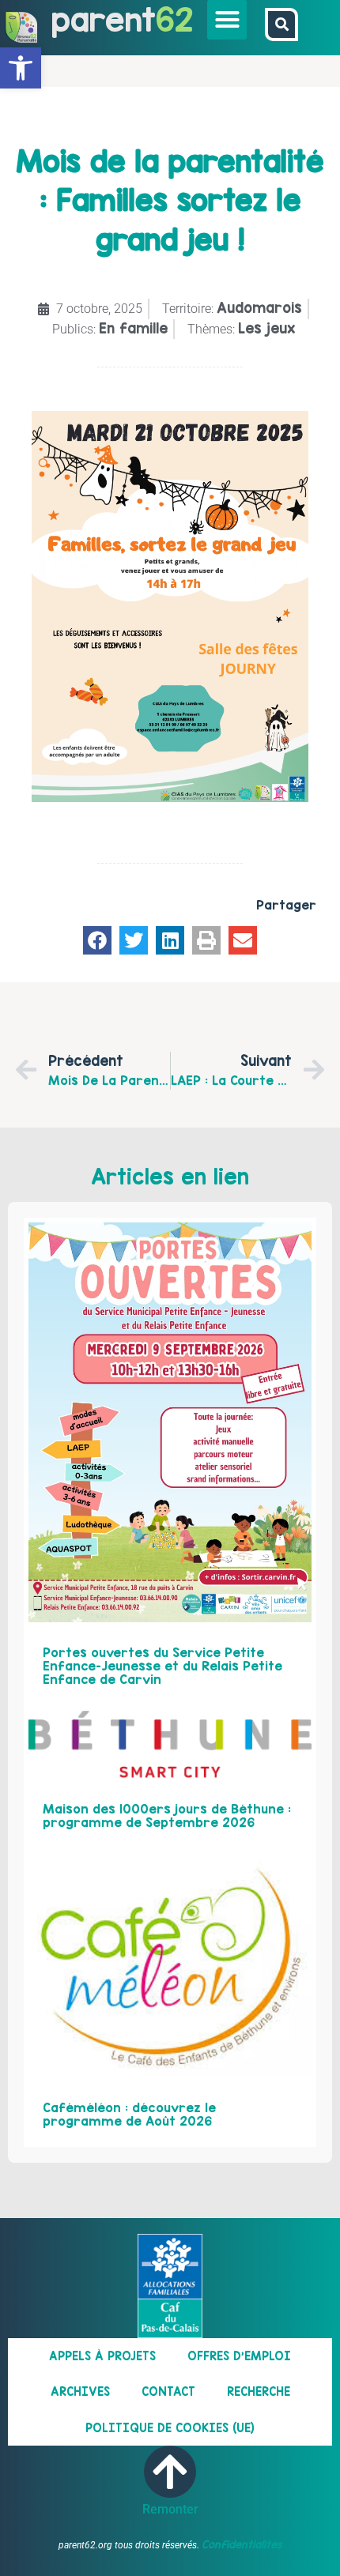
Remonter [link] (170, 2509)
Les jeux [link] (266, 328)
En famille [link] (133, 328)
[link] (21, 68)
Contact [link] (168, 2391)
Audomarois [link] (259, 308)
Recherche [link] (259, 2391)
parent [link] (104, 19)
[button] (227, 20)
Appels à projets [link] (102, 2356)
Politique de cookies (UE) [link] (170, 2428)
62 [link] (174, 19)
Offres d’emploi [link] (239, 2356)
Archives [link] (80, 2391)
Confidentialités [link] (242, 2544)
